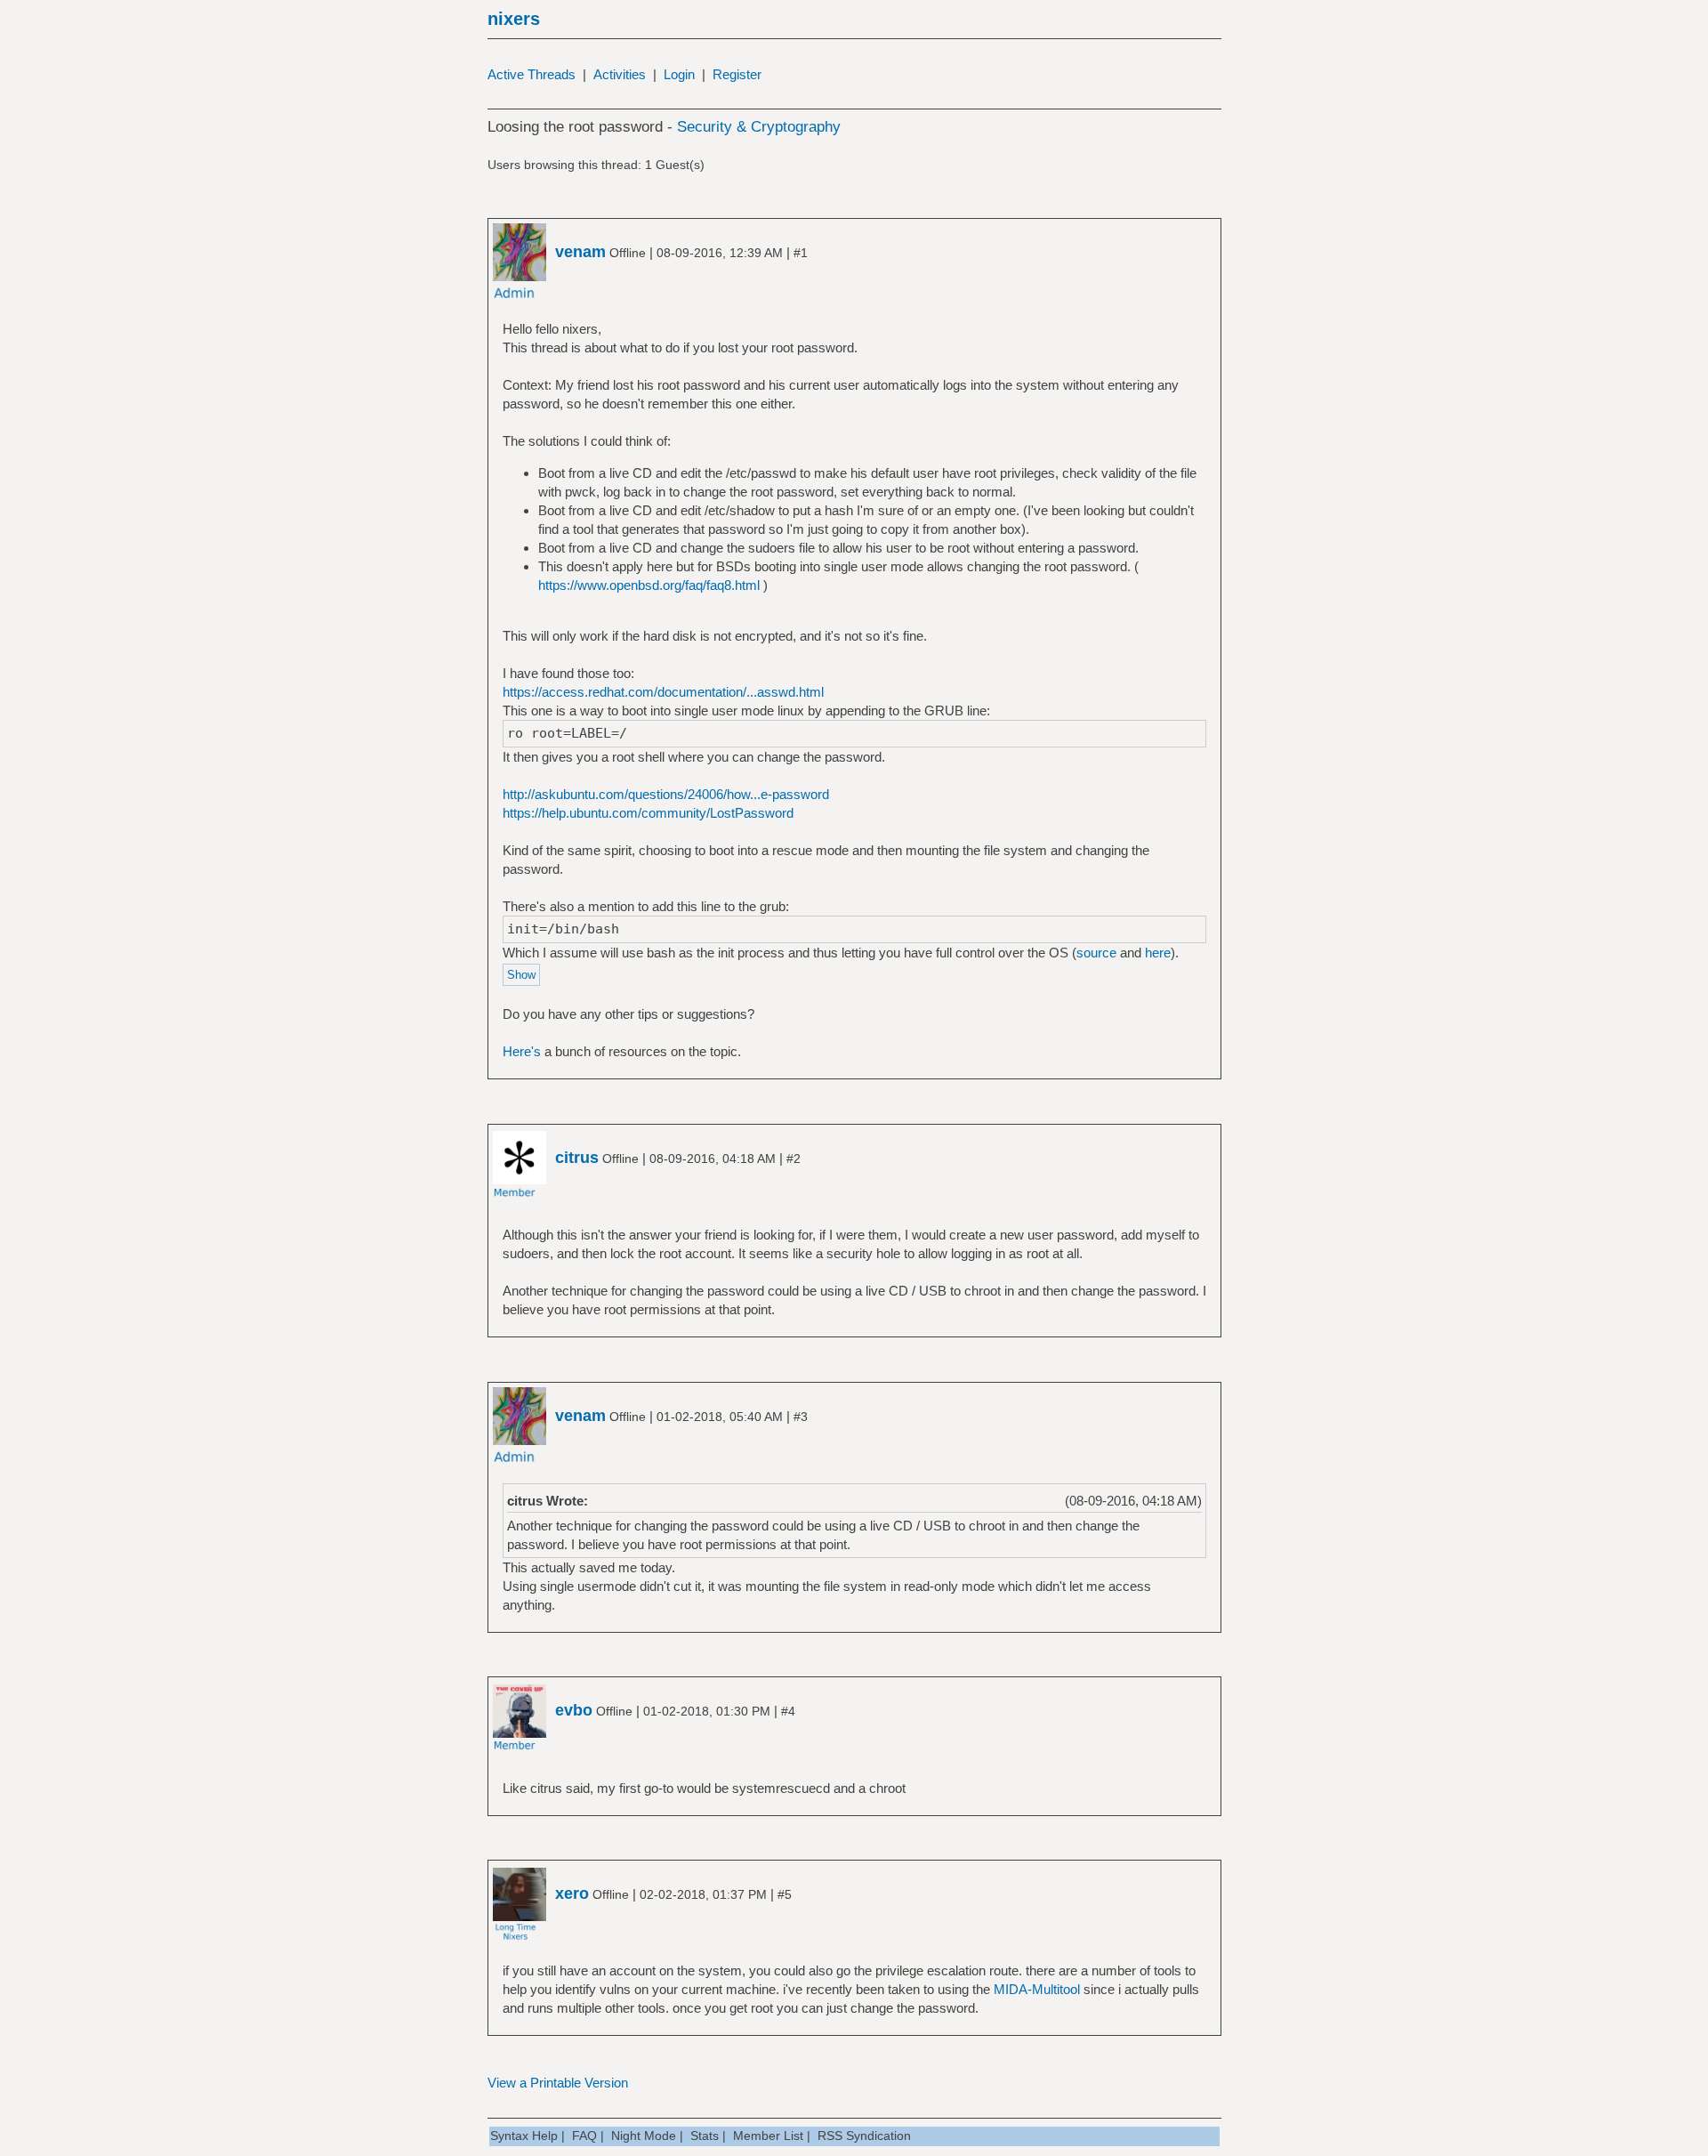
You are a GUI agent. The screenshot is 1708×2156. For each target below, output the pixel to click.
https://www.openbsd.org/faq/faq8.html (649, 585)
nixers (514, 19)
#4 (788, 1711)
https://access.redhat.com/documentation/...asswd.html (663, 692)
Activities (620, 74)
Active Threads (532, 74)
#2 (794, 1159)
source (1096, 953)
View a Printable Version (558, 2083)
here (1158, 953)
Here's (522, 1051)
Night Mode (644, 2136)
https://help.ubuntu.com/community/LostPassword (648, 813)
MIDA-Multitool (1037, 1989)
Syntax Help (524, 2136)
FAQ (584, 2136)
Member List (768, 2136)
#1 (801, 253)
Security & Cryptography (759, 127)
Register (737, 74)
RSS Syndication (864, 2136)
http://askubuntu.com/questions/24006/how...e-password (666, 794)
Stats (705, 2136)
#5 (785, 1894)
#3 (801, 1417)
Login (679, 74)
